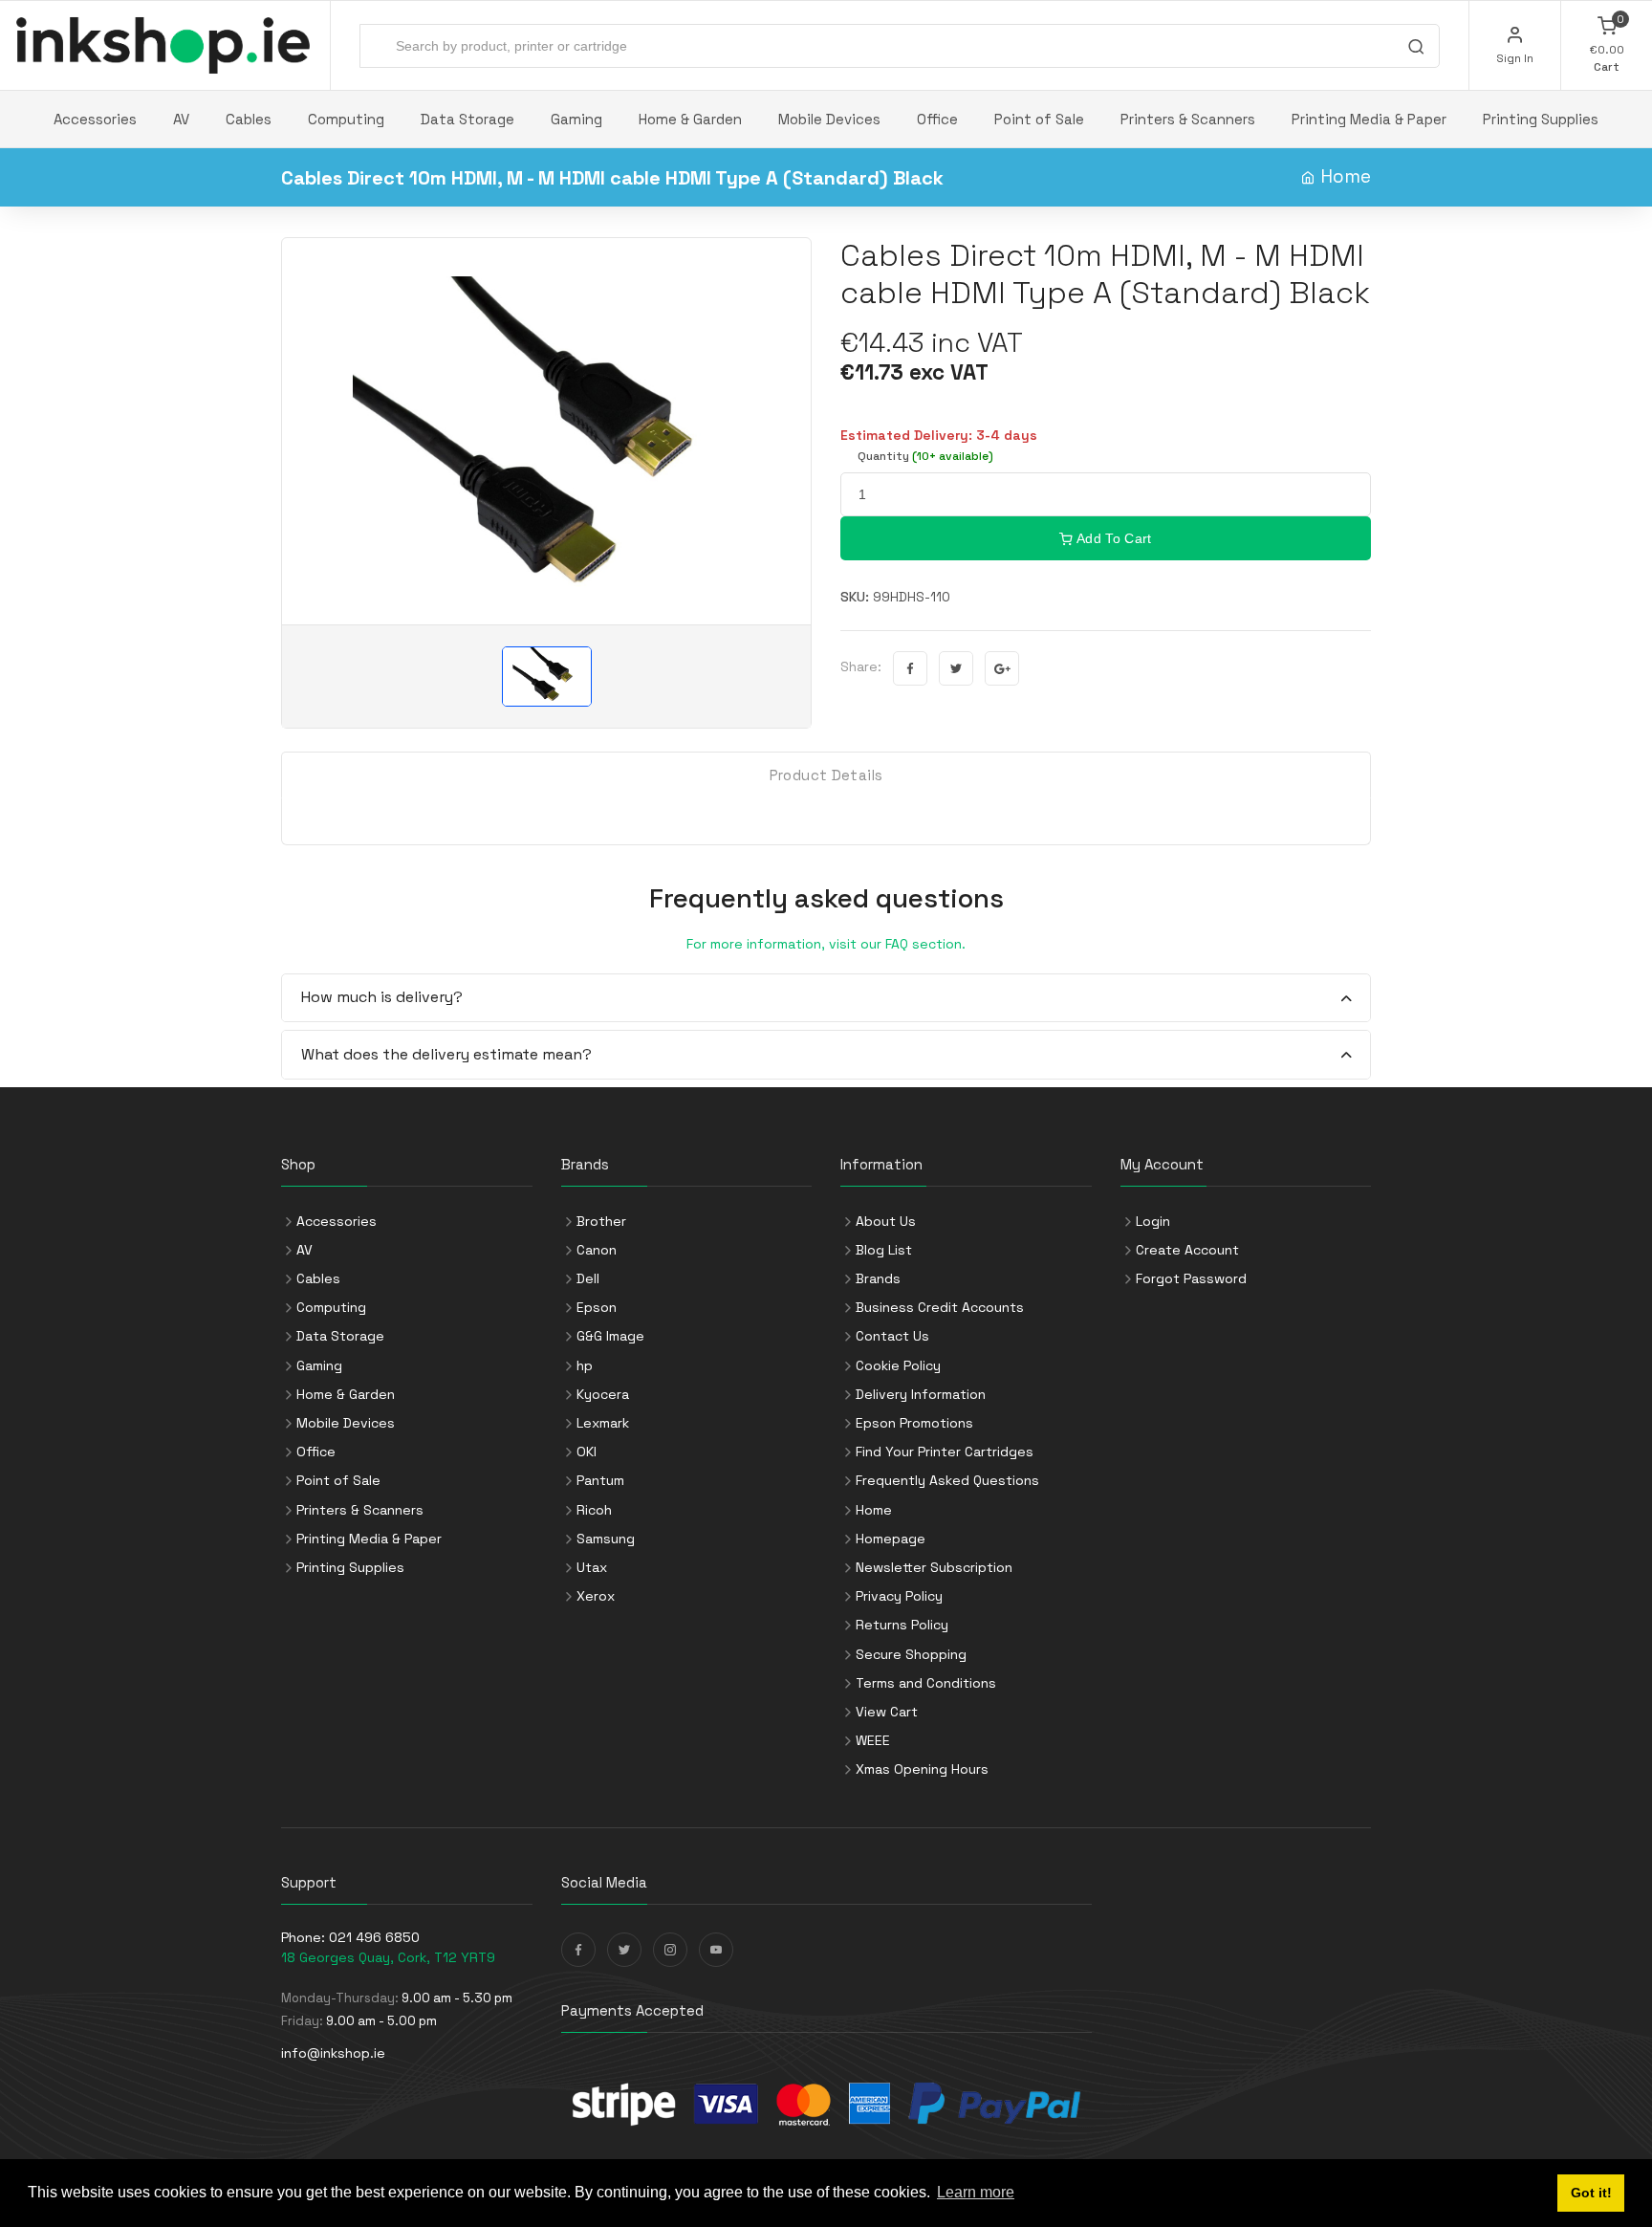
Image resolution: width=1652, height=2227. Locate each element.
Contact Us (892, 1336)
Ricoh (594, 1510)
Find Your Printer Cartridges (945, 1452)
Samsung (606, 1539)
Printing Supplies (1541, 119)
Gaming (576, 119)
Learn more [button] (976, 2192)
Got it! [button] (1591, 2193)
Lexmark (603, 1423)
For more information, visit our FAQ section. (826, 944)
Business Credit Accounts (940, 1307)
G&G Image (610, 1336)
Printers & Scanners (1188, 119)
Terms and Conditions (926, 1683)
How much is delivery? (382, 997)
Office (937, 119)
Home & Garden (690, 119)
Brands (878, 1278)
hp (585, 1365)
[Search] (1416, 49)
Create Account (1187, 1250)
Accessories (95, 119)
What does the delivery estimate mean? (446, 1054)
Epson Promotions (914, 1423)
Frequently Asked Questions (947, 1480)
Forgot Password (1191, 1278)
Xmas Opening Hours (922, 1769)
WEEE (873, 1740)
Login (1153, 1221)
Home (1346, 176)
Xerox (596, 1596)
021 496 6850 (374, 1937)
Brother (601, 1221)
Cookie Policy (898, 1365)
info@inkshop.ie (333, 2053)
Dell (588, 1278)
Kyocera (603, 1394)
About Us (886, 1221)
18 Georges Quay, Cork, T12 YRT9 (388, 1957)
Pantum (600, 1480)
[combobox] (900, 46)
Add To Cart (1113, 538)
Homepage (891, 1539)
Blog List (884, 1250)
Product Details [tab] (826, 775)
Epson (597, 1307)
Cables (249, 119)
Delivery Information (921, 1394)
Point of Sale (1039, 119)
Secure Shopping (911, 1654)
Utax (592, 1567)
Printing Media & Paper (1369, 119)
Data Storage (467, 119)
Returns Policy (902, 1625)
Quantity (925, 456)
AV (181, 119)
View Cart (887, 1712)
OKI (587, 1452)
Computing (346, 119)
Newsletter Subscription (934, 1567)
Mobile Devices (829, 119)
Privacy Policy (899, 1596)
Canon (597, 1250)
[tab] (826, 999)
